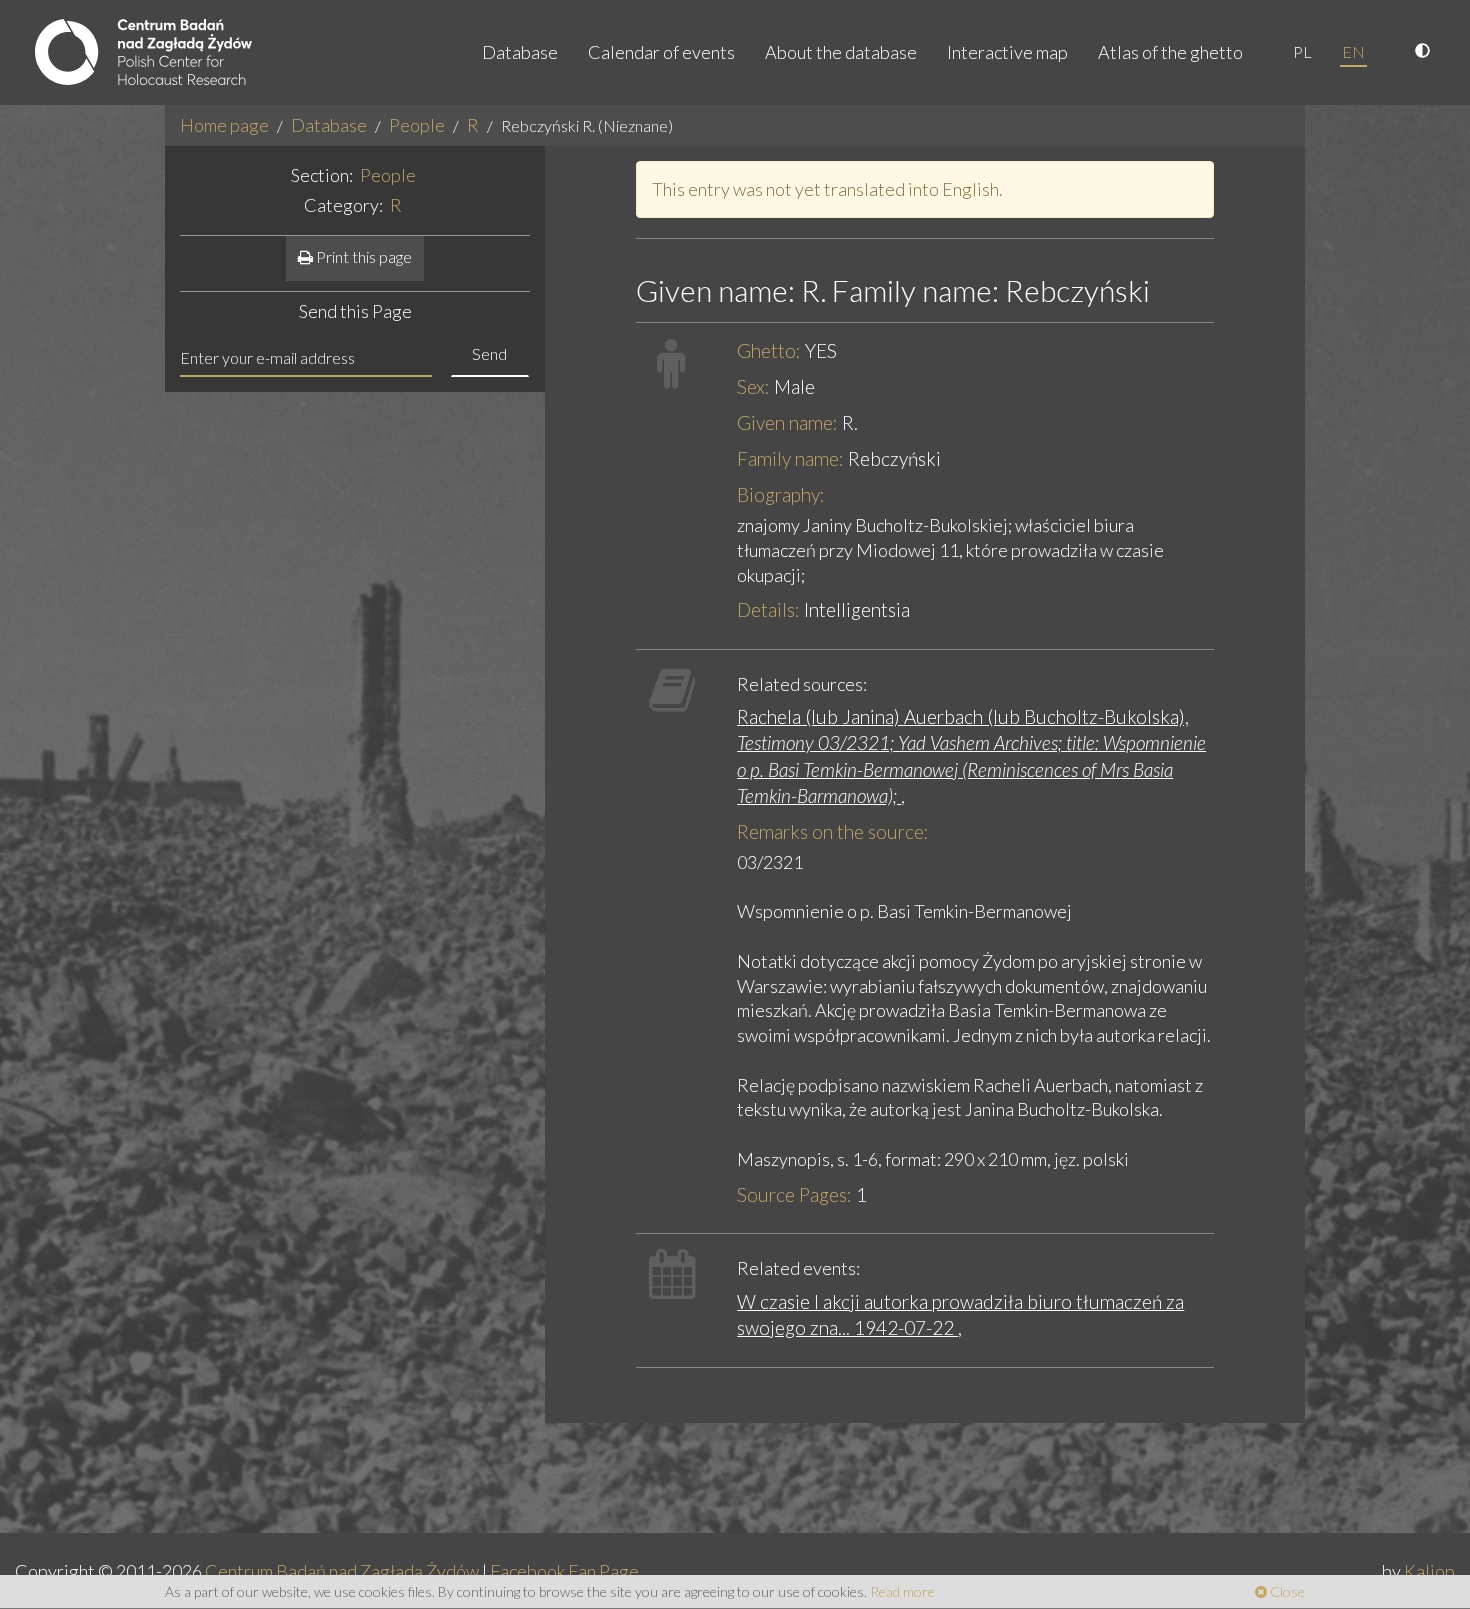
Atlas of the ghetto (1170, 52)
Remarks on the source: (833, 831)
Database (520, 52)
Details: (768, 609)
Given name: (787, 422)
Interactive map (1007, 52)
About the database (841, 52)
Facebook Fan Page (564, 1571)
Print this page (362, 256)
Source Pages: (794, 1194)
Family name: (790, 458)
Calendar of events (661, 52)
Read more (902, 1591)
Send (489, 353)
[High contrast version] (1425, 52)
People (417, 125)
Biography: (781, 494)
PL (1302, 51)
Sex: (753, 386)
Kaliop (1429, 1571)
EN (1353, 51)
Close (1286, 1591)
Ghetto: (769, 350)
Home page (224, 125)
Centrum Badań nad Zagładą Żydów (342, 1571)
